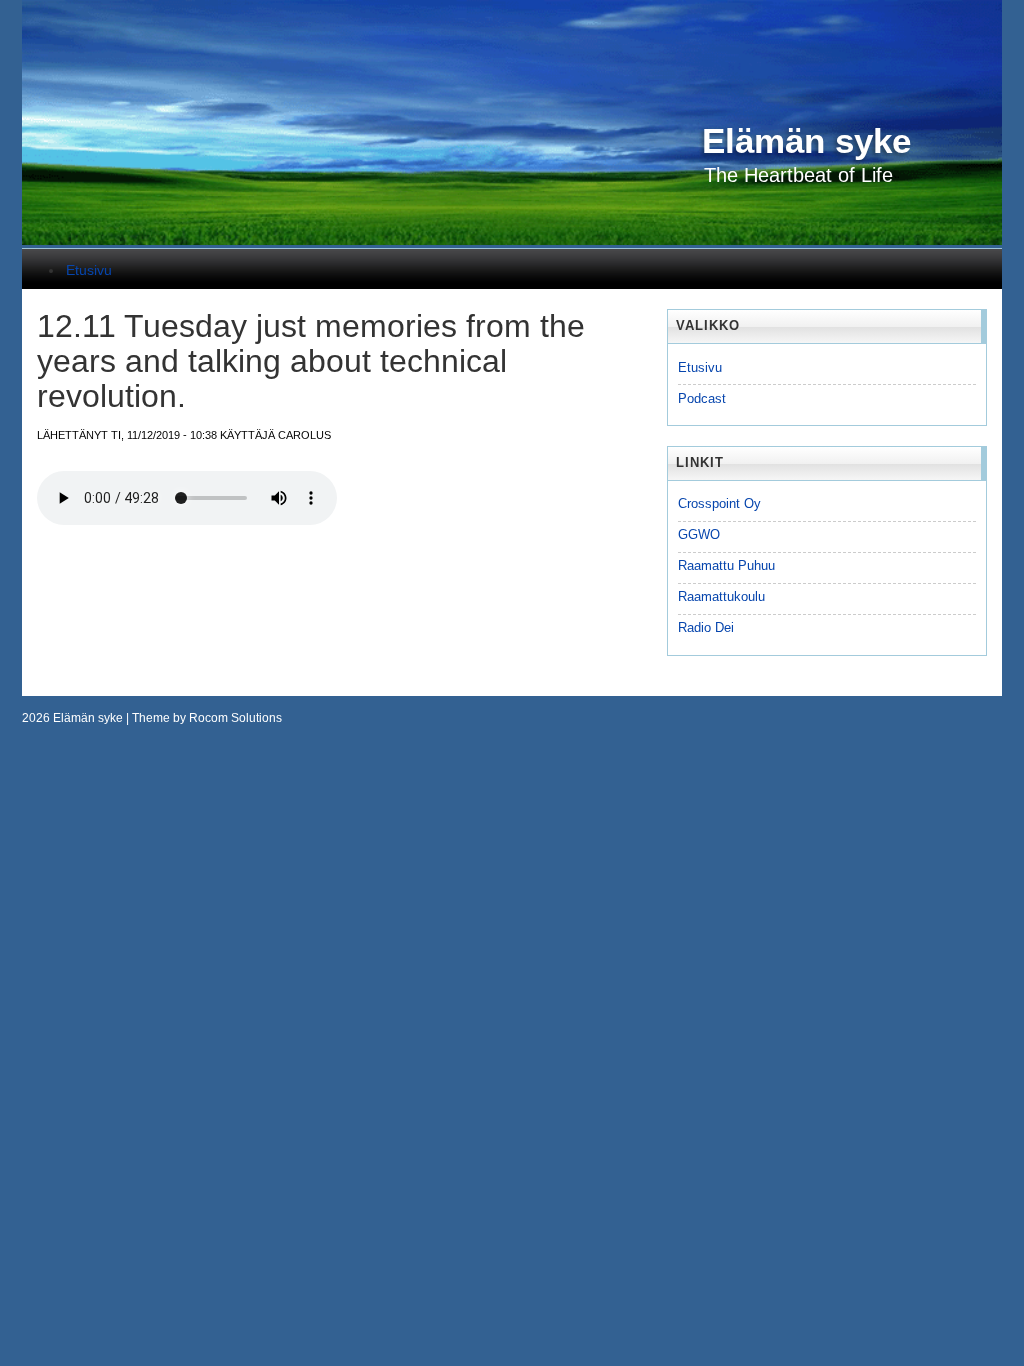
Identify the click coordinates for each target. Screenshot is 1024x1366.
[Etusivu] (512, 240)
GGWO (699, 534)
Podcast (702, 398)
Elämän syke (88, 718)
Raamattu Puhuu (726, 565)
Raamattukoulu (721, 596)
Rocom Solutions (235, 718)
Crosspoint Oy (719, 503)
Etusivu (89, 270)
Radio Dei (706, 627)
